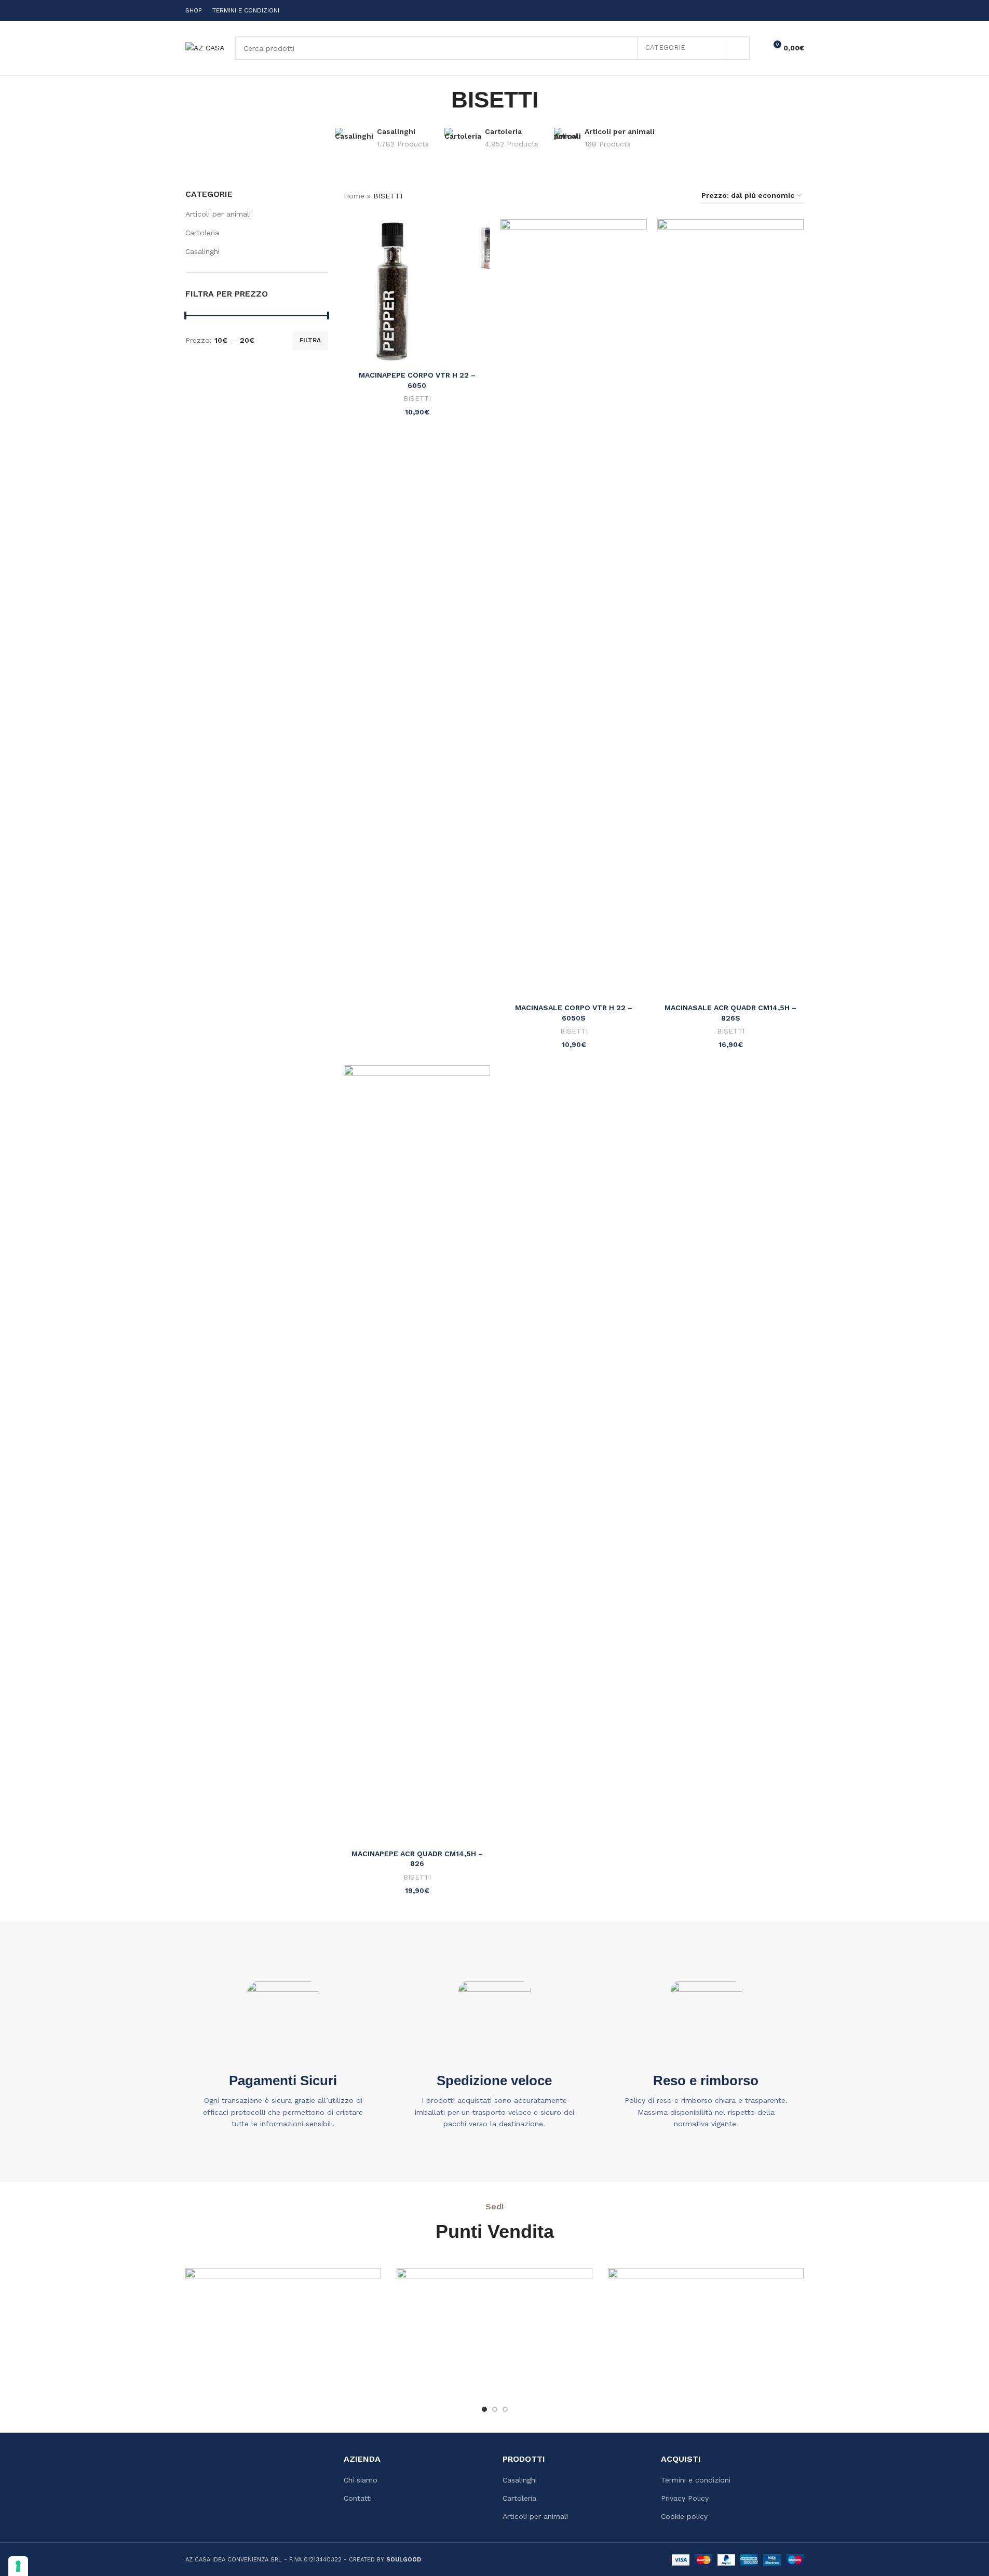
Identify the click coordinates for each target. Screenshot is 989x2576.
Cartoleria (202, 233)
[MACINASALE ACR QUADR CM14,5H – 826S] (730, 609)
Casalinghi (202, 251)
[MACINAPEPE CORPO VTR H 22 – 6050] (417, 292)
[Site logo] (205, 47)
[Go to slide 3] (505, 2409)
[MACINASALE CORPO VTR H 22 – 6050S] (574, 609)
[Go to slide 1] (484, 2409)
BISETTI (417, 399)
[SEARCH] (738, 48)
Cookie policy (684, 2516)
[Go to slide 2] (495, 2409)
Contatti (358, 2498)
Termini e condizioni (696, 2480)
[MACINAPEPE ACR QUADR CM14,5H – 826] (417, 1455)
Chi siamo (361, 2480)
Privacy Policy (685, 2498)
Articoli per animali (218, 214)
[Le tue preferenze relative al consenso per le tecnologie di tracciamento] (18, 2566)
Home (354, 196)
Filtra (310, 340)
